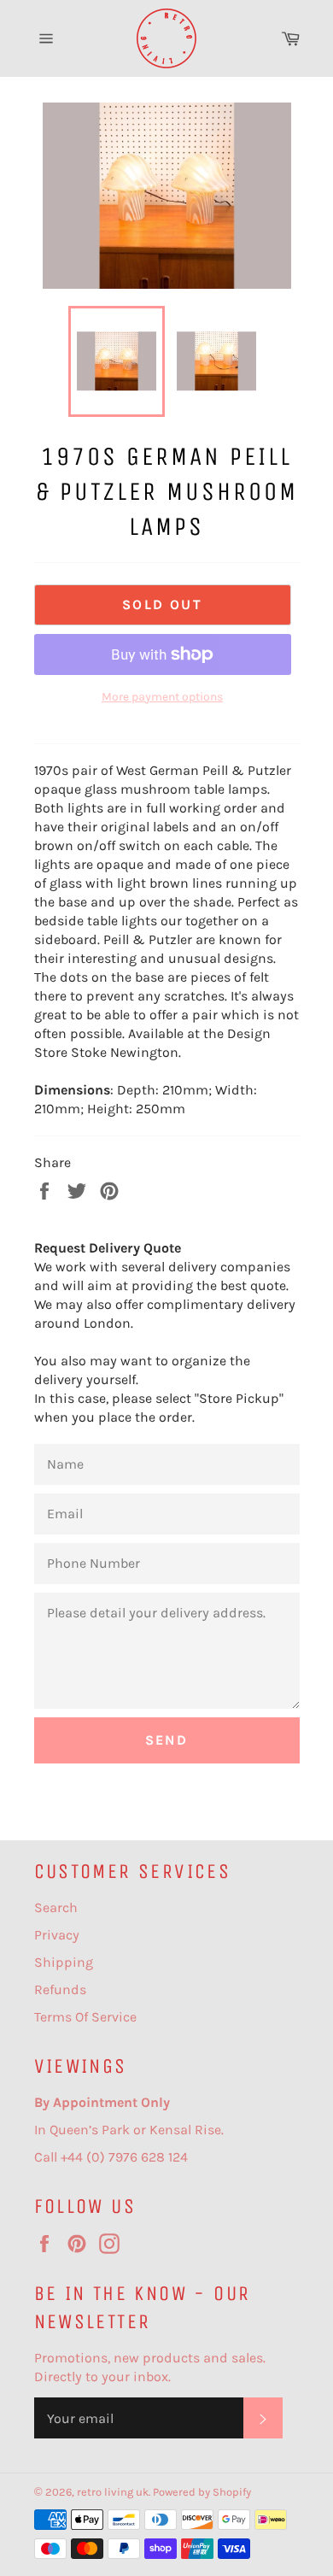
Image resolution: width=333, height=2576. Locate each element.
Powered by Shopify (202, 2492)
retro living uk (113, 2492)
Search (56, 1907)
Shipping (64, 1962)
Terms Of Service (85, 2017)
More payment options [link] (162, 697)
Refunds (60, 1989)
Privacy (57, 1935)
